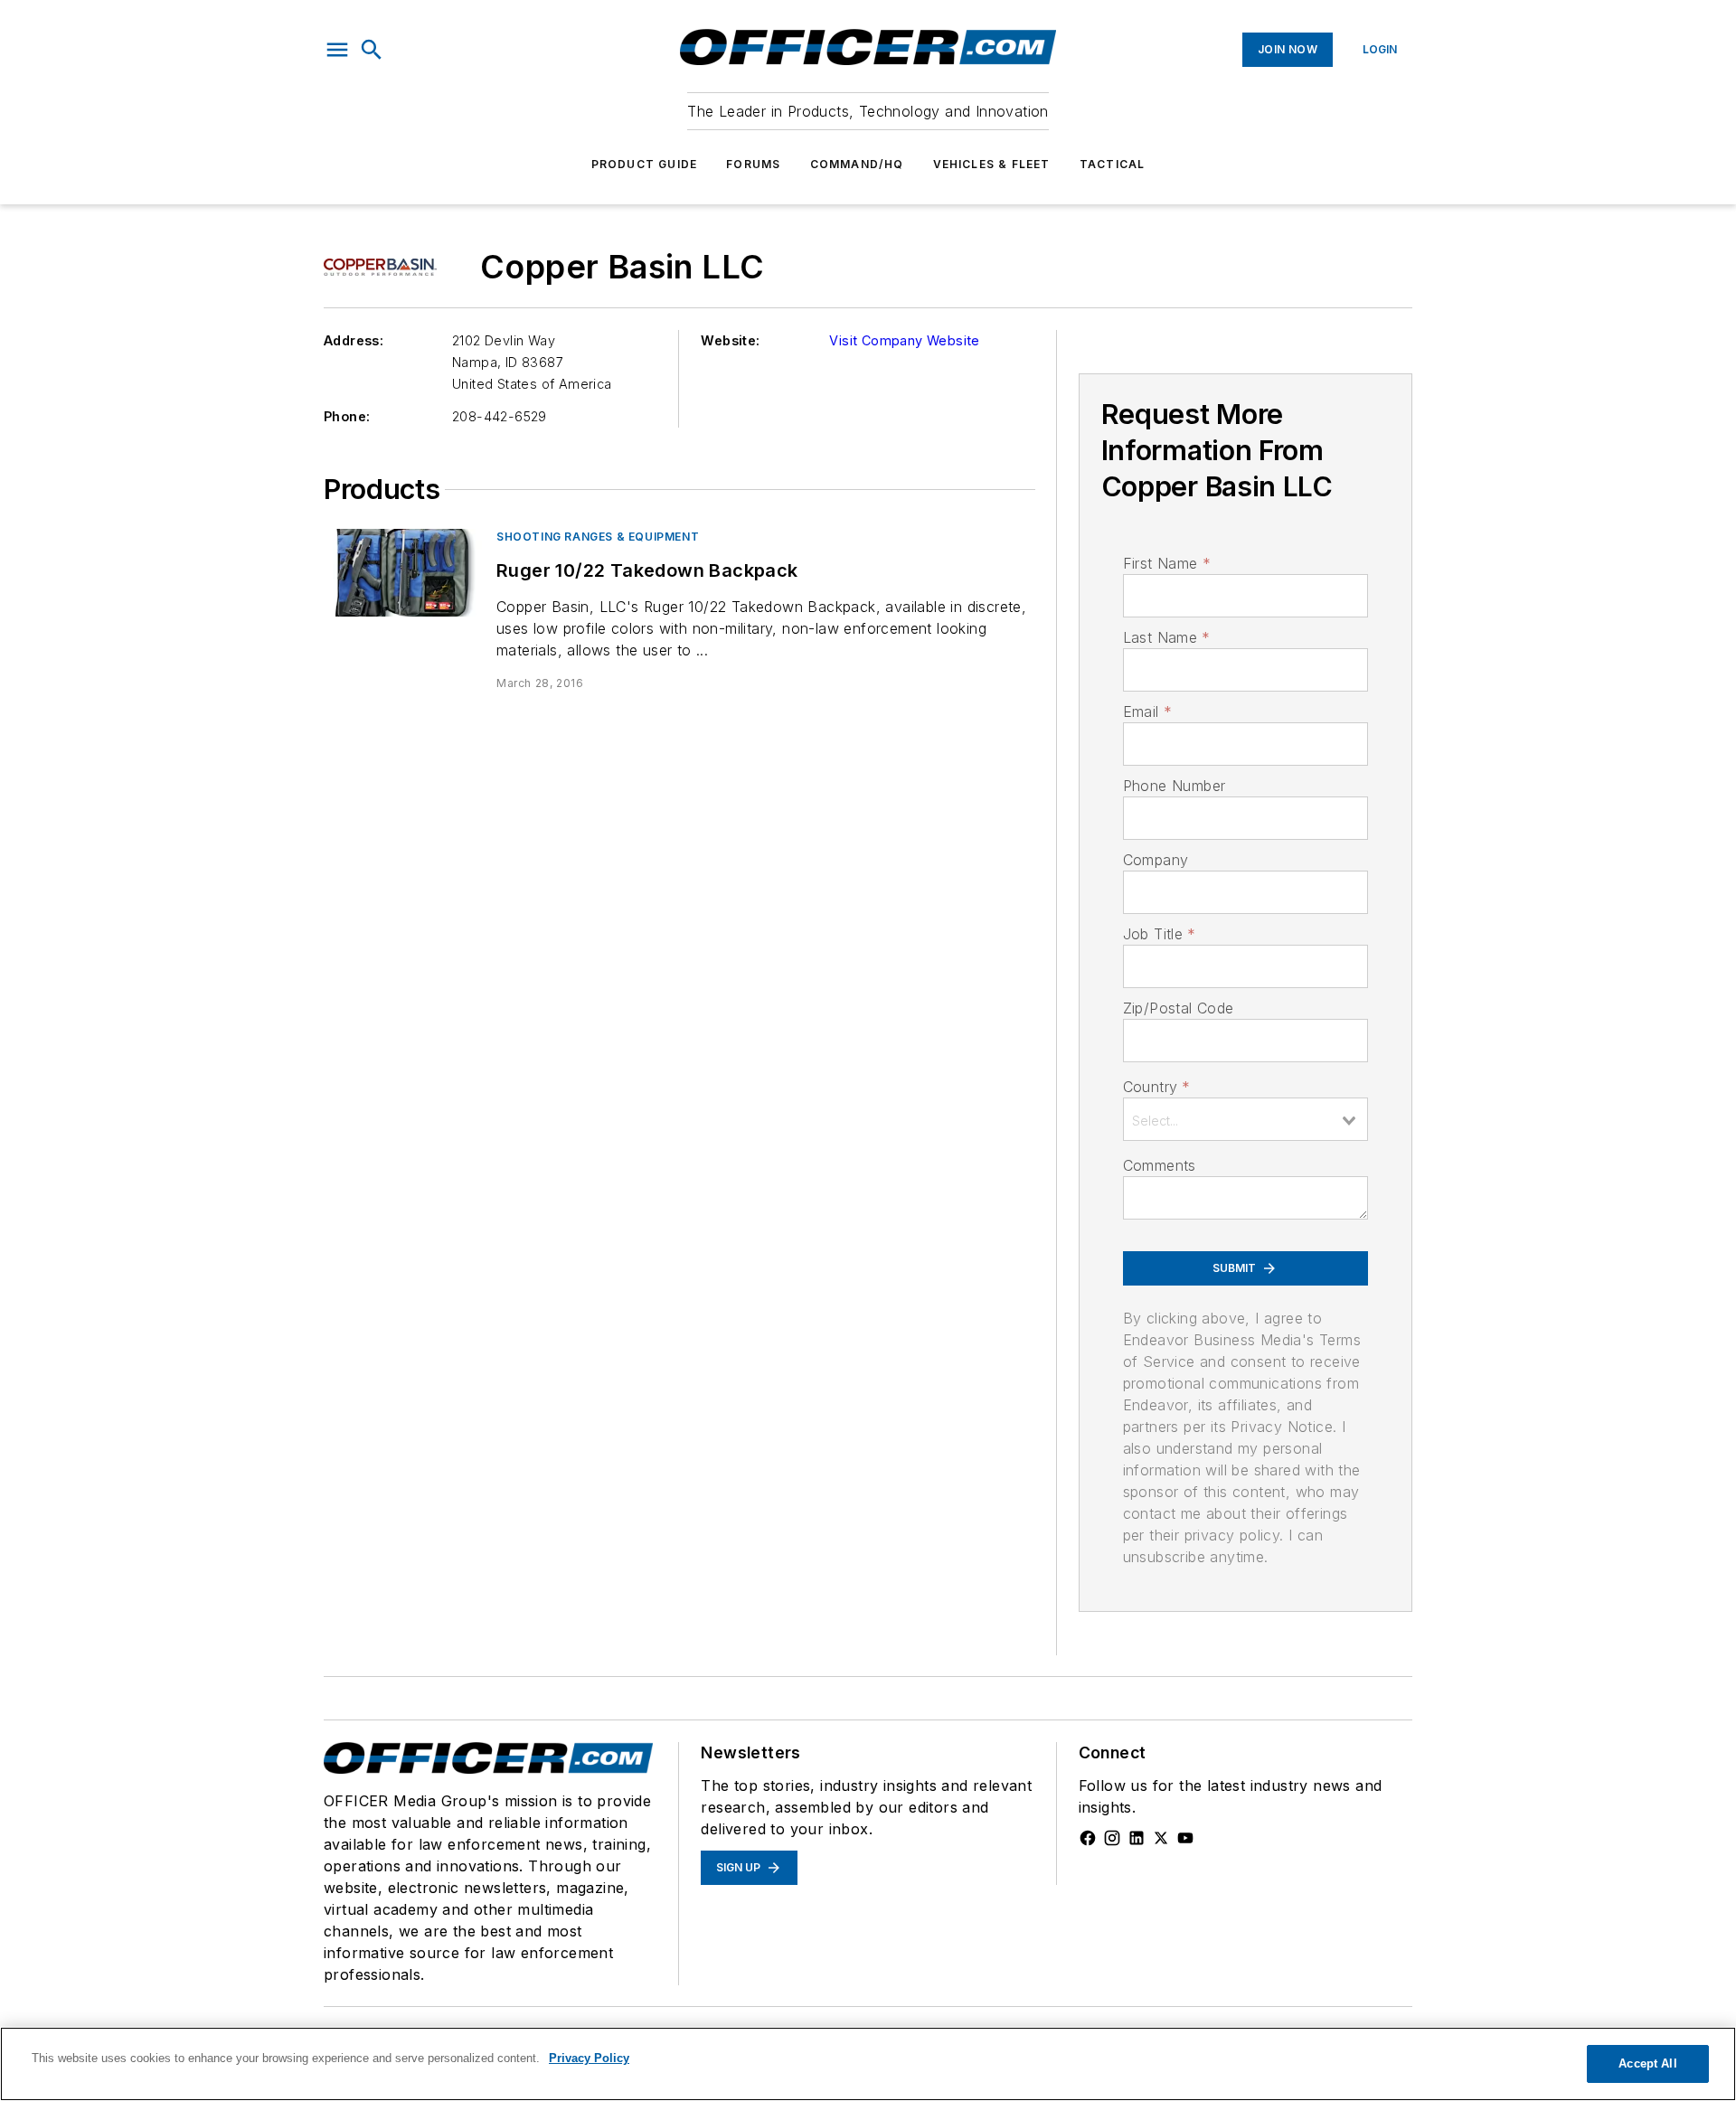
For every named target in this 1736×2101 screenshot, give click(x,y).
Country (1157, 1087)
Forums (753, 164)
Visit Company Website (904, 340)
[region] (868, 2064)
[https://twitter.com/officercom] (1161, 1838)
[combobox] (1245, 1119)
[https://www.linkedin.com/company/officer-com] (1137, 1838)
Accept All (1647, 2063)
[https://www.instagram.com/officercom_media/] (1112, 1838)
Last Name (1167, 637)
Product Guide (645, 164)
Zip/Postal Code (1179, 1008)
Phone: (347, 416)
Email (1147, 711)
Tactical (1113, 164)
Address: (354, 340)
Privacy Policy (589, 2058)
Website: (730, 340)
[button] (337, 50)
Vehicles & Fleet (992, 164)
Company (1156, 860)
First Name (1167, 563)
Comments (1160, 1165)
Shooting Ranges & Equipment (598, 537)
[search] (372, 50)
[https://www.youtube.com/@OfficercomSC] (1185, 1838)
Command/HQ (857, 164)
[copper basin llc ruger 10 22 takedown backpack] (403, 573)
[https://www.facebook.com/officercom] (1088, 1838)
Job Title (1160, 934)
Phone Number (1175, 786)
